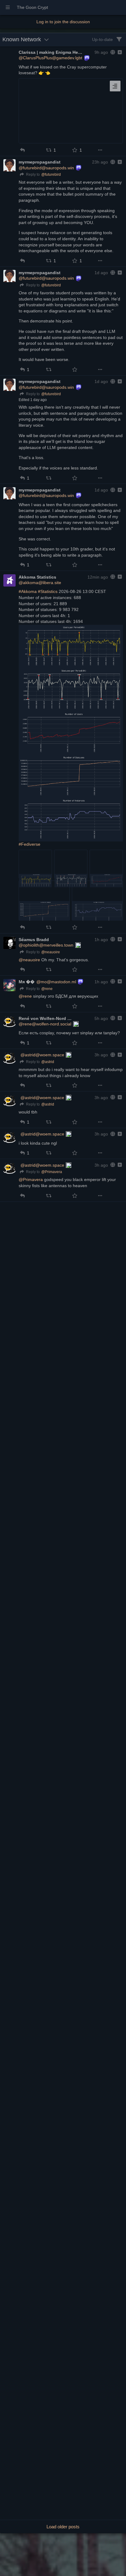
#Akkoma (28, 591)
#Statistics (48, 591)
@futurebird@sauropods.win (46, 168)
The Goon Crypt (32, 7)
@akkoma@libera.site (40, 583)
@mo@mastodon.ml (56, 982)
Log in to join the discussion (63, 22)
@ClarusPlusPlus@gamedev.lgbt (50, 58)
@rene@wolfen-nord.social (45, 1024)
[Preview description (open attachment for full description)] (115, 86)
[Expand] (119, 52)
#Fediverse (30, 844)
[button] (22, 150)
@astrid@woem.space (42, 1055)
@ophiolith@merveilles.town (46, 945)
